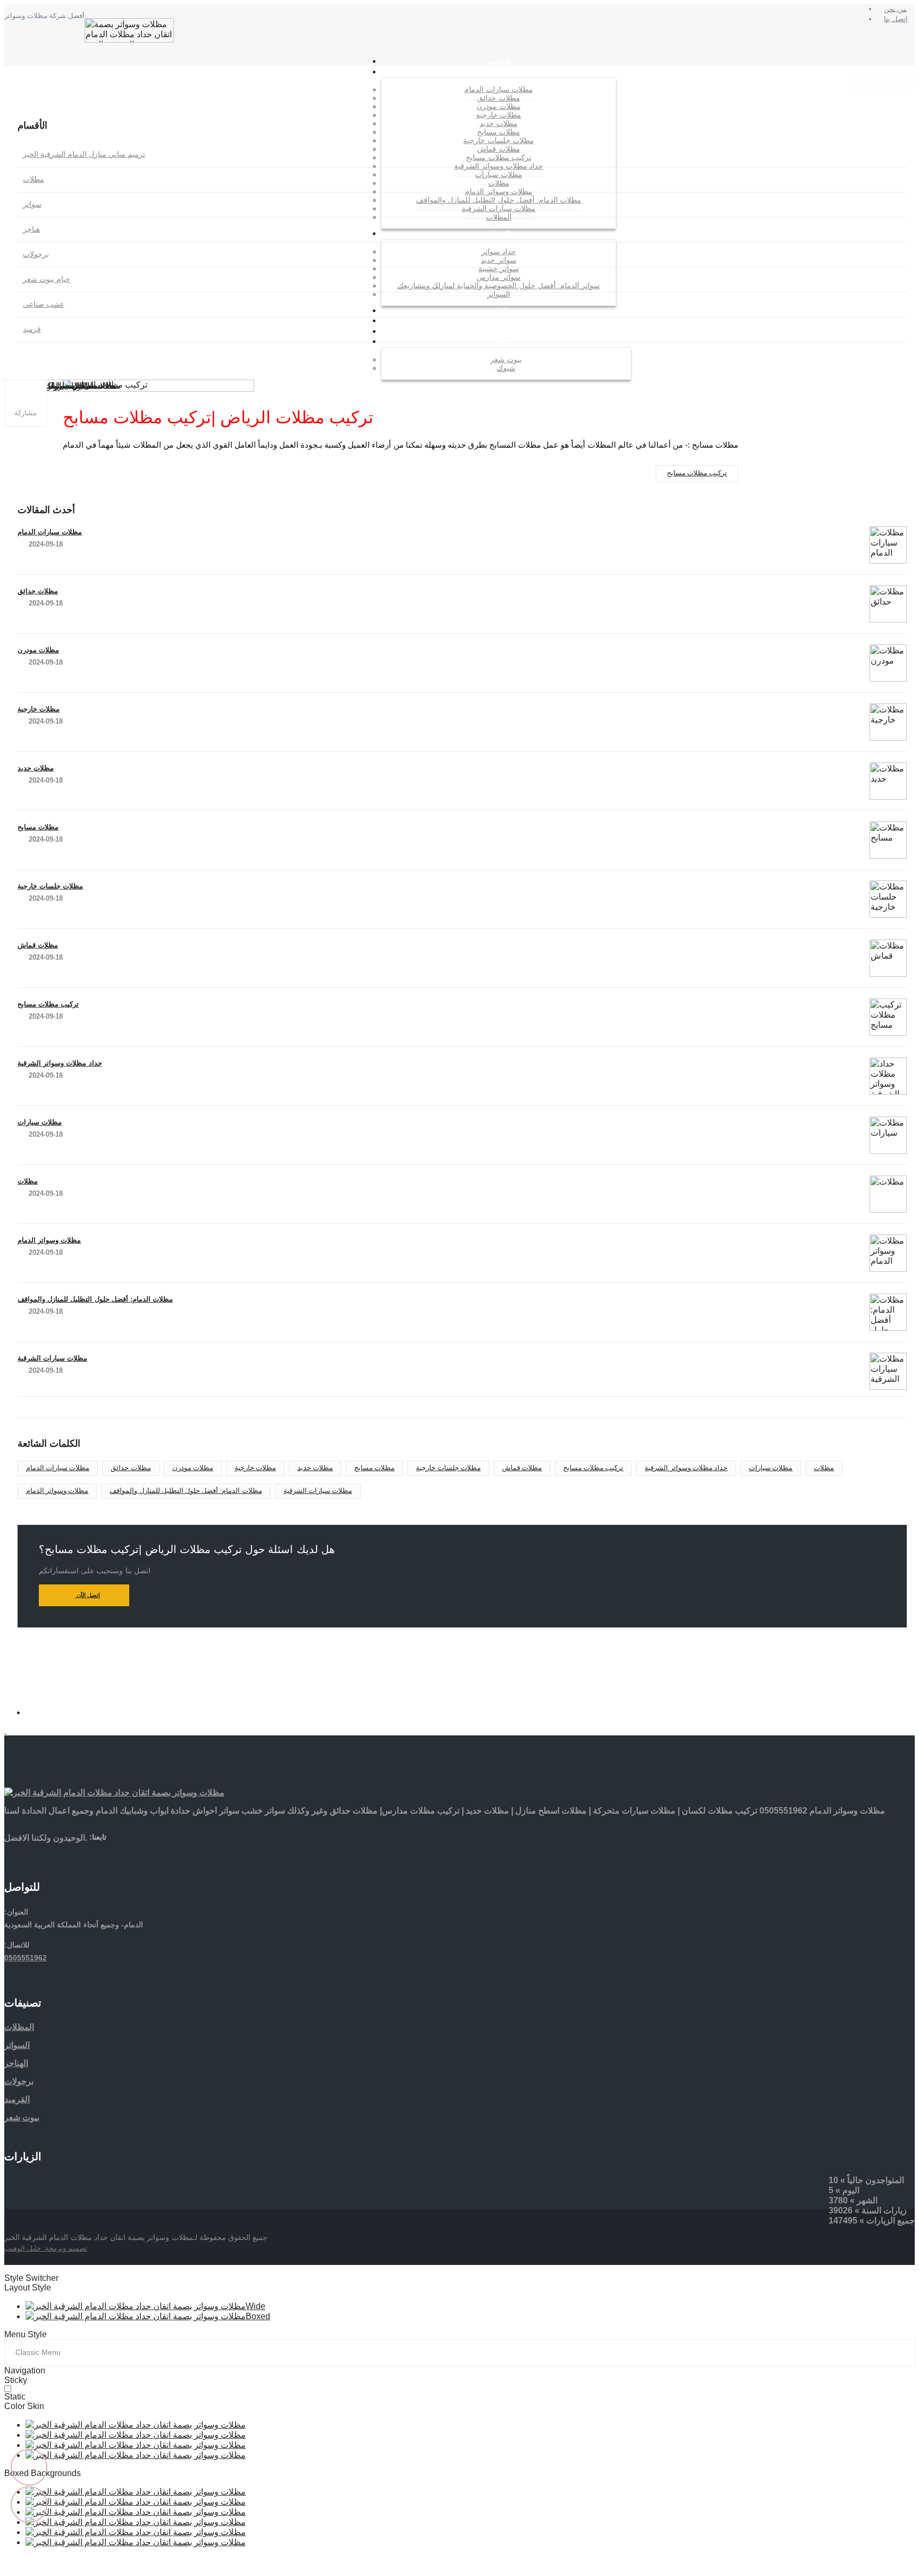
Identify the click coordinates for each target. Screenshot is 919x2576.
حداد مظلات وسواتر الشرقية (60, 1063)
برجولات (36, 254)
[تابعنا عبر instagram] (904, 83)
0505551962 (26, 1958)
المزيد (502, 342)
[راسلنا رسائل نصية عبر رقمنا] (880, 83)
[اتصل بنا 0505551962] (856, 83)
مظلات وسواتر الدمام (49, 1240)
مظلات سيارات (40, 1122)
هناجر (31, 229)
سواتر (32, 204)
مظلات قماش (38, 945)
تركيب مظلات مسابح (697, 473)
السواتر (499, 234)
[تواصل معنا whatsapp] (29, 1712)
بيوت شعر (22, 2117)
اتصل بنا (896, 19)
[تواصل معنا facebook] (94, 1855)
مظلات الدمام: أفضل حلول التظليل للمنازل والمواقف (95, 1299)
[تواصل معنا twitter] (113, 1855)
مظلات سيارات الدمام (50, 532)
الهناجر (16, 2063)
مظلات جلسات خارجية (50, 886)
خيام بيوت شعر (47, 279)
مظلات (34, 179)
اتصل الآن (88, 1595)
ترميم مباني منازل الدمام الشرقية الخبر (84, 154)
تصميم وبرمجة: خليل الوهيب (46, 2248)
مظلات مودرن (38, 650)
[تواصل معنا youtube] (152, 1855)
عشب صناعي (44, 304)
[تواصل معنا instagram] (132, 1855)
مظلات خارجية (39, 709)
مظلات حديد (36, 768)
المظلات (499, 72)
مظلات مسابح (38, 827)
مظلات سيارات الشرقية (52, 1358)
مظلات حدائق (38, 591)
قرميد (32, 329)
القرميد (17, 2099)
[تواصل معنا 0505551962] (459, 1731)
